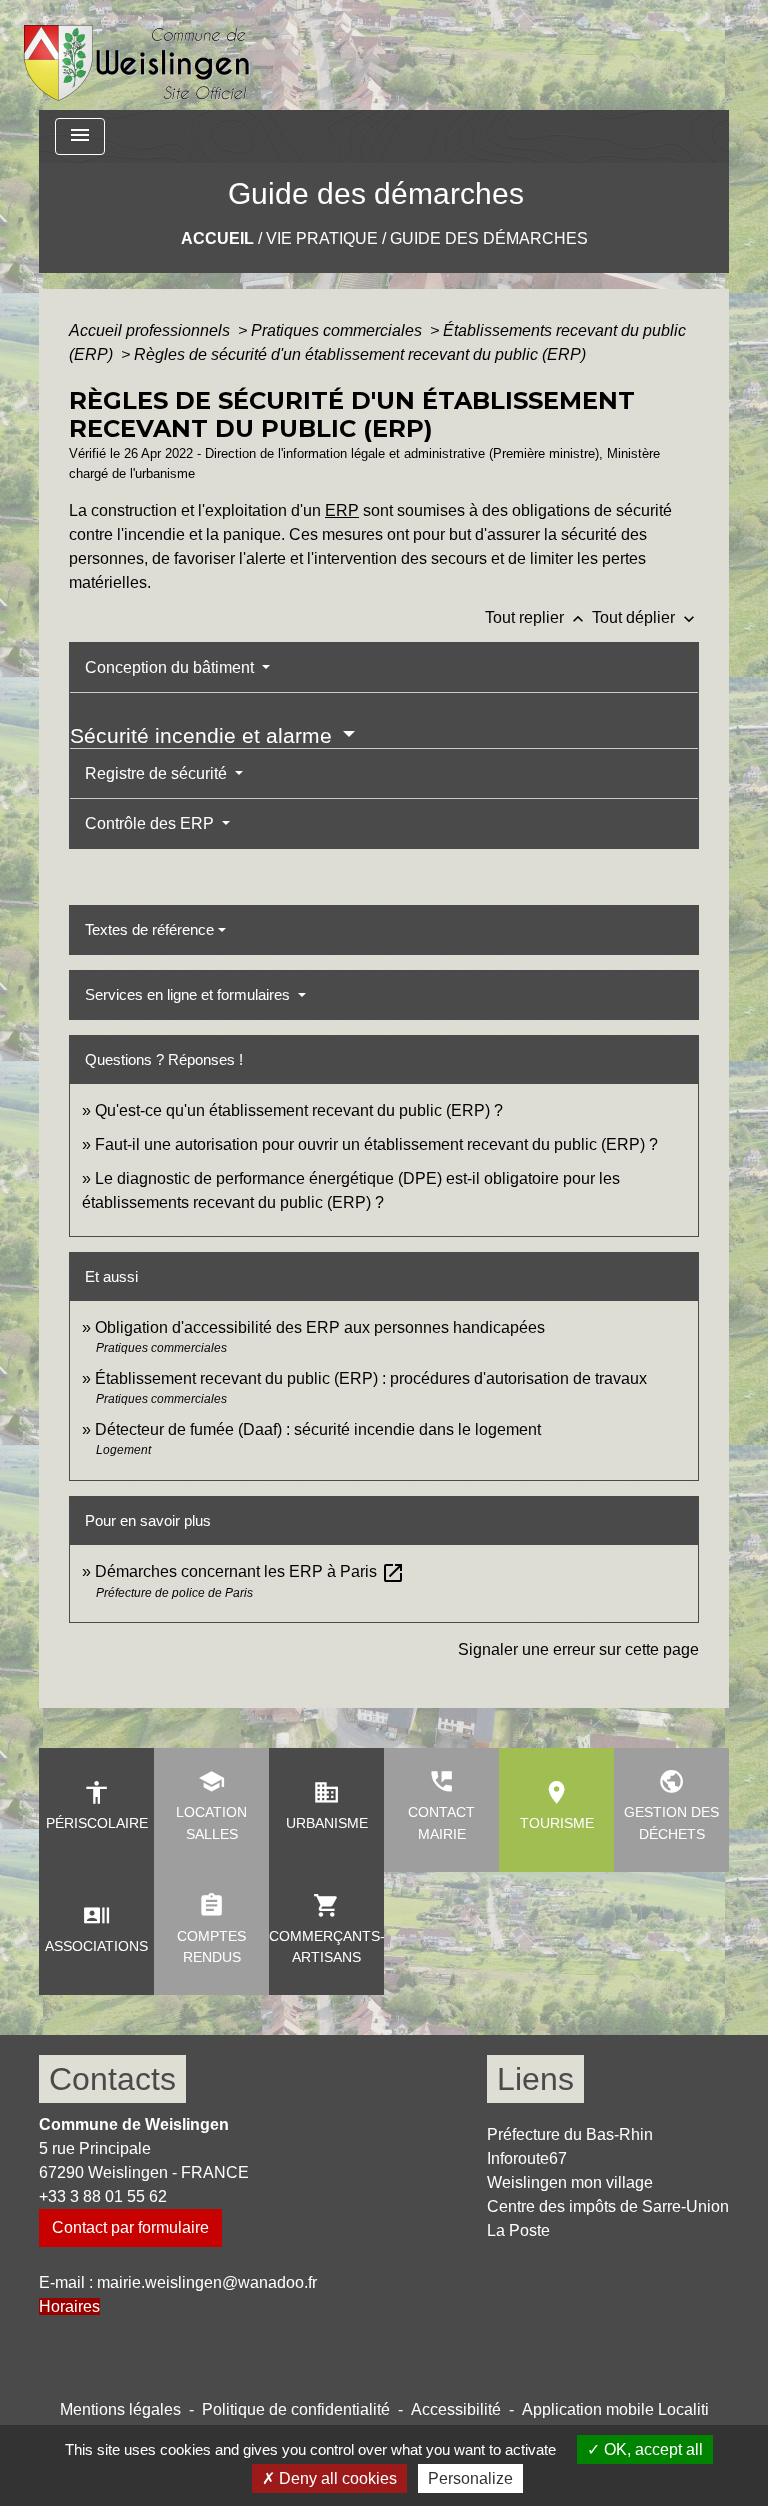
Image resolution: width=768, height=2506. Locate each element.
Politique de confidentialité (296, 2409)
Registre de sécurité (158, 773)
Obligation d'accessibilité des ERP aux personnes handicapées (320, 1327)
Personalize (470, 2478)
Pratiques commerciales (338, 330)
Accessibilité (456, 2409)
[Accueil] (137, 55)
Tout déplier (645, 617)
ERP (342, 510)
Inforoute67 (527, 2158)
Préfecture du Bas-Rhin (570, 2134)
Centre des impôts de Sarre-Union (608, 2206)
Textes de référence (149, 929)
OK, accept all (651, 2449)
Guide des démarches (489, 238)
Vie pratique (322, 238)
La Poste (518, 2230)
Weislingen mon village (570, 2182)
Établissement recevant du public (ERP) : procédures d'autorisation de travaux (371, 1378)
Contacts (112, 2079)
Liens (535, 2079)
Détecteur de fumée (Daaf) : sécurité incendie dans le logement (320, 1429)
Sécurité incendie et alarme (204, 735)
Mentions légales (120, 2409)
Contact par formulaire (130, 2227)
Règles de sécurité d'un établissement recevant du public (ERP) (360, 354)
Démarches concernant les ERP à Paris (250, 1571)
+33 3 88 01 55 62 (103, 2196)
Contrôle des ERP (151, 823)
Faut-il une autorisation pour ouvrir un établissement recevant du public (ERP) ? (376, 1144)
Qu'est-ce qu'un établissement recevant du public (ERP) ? (299, 1110)
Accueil (217, 238)
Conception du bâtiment (171, 667)
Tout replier (536, 617)
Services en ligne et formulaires (189, 994)
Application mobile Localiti (615, 2409)
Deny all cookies (336, 2478)
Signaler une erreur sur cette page (578, 1649)
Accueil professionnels (151, 330)
